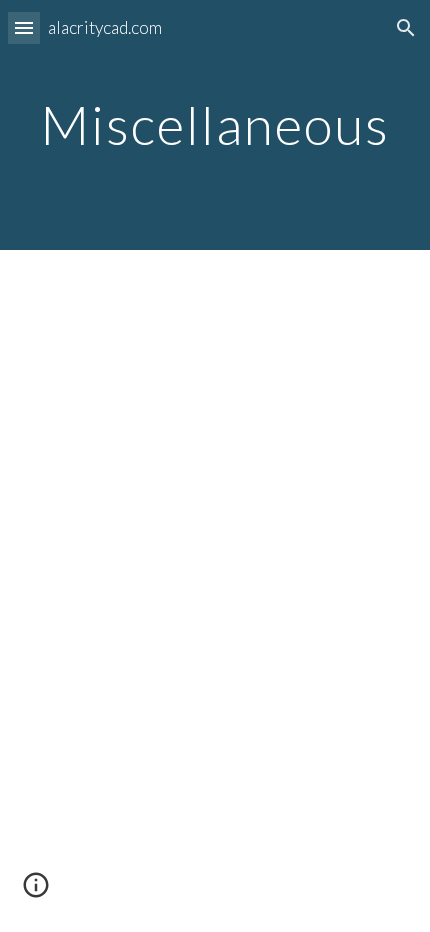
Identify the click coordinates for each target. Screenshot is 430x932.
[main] (215, 124)
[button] (24, 27)
